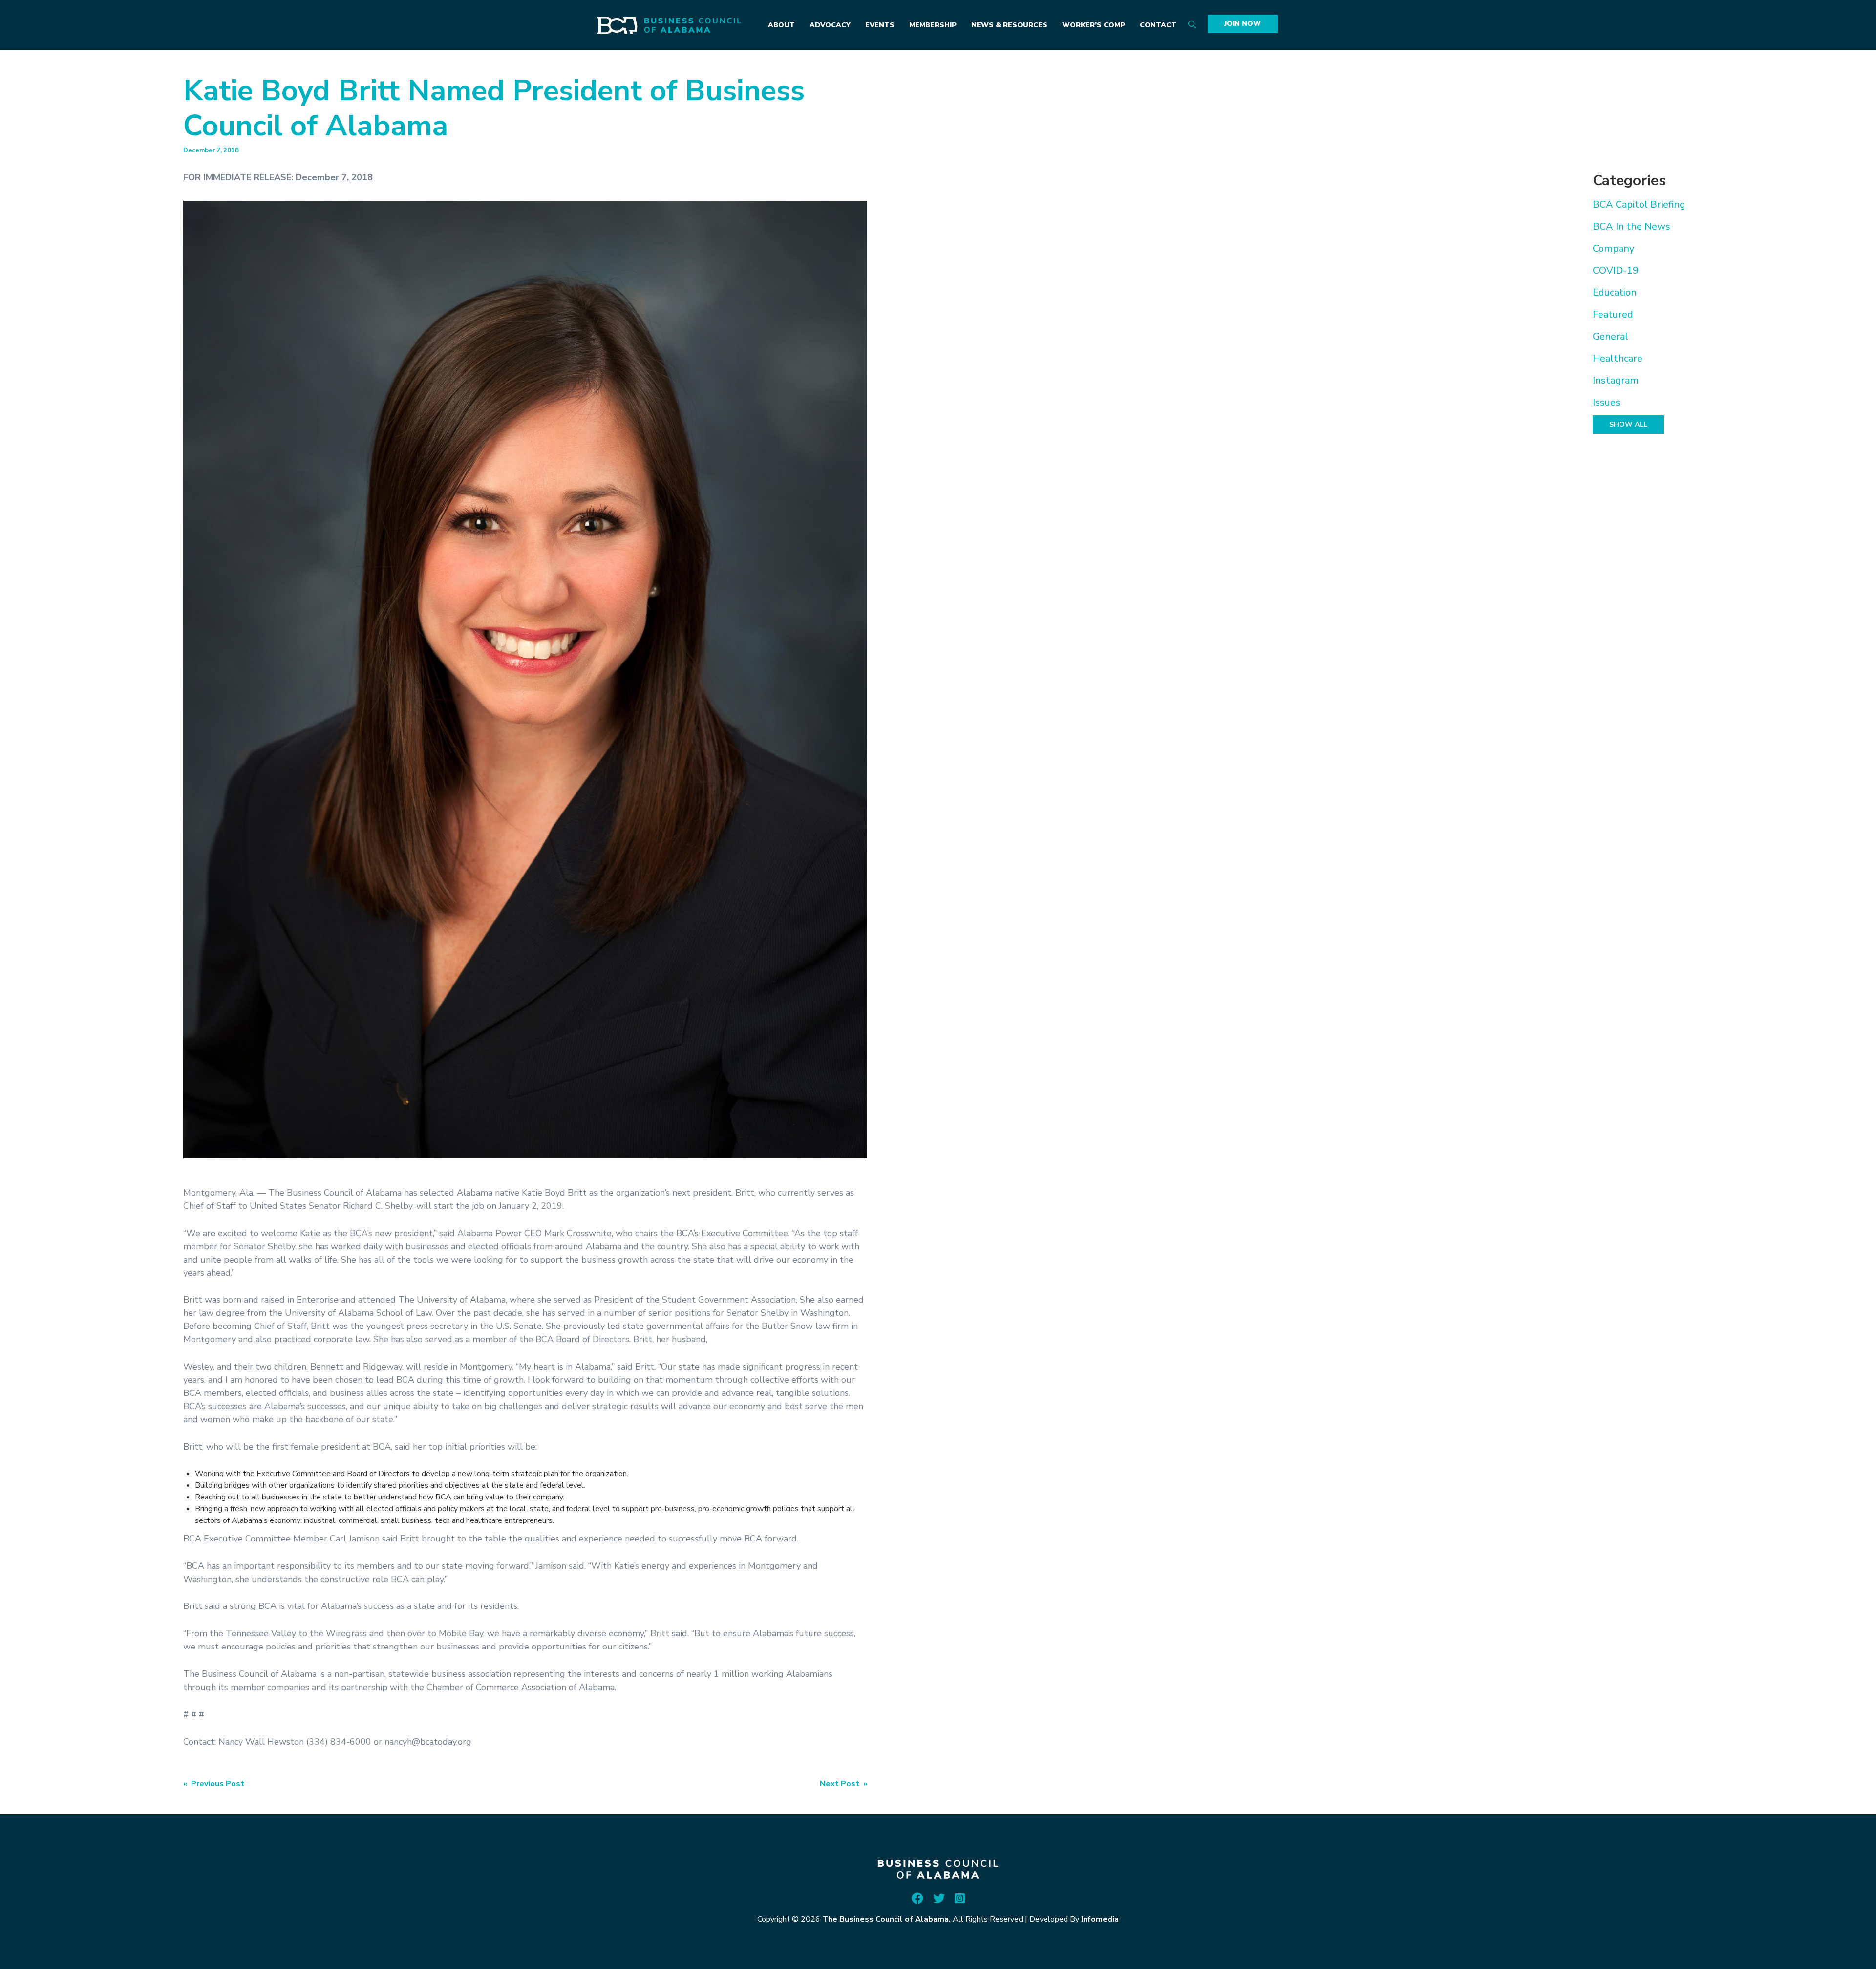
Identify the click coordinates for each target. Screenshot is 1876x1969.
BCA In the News (1631, 226)
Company (1613, 248)
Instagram (1616, 380)
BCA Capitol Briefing (1639, 204)
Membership (933, 25)
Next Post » (843, 1784)
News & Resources (1009, 25)
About (781, 25)
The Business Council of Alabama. (886, 1919)
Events (880, 25)
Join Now (1243, 24)
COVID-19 (1616, 270)
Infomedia (1100, 1919)
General (1610, 336)
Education (1615, 292)
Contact (1158, 25)
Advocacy (830, 25)
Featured (1613, 314)
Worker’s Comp (1094, 25)
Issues (1607, 402)
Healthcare (1618, 358)
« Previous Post (214, 1784)
